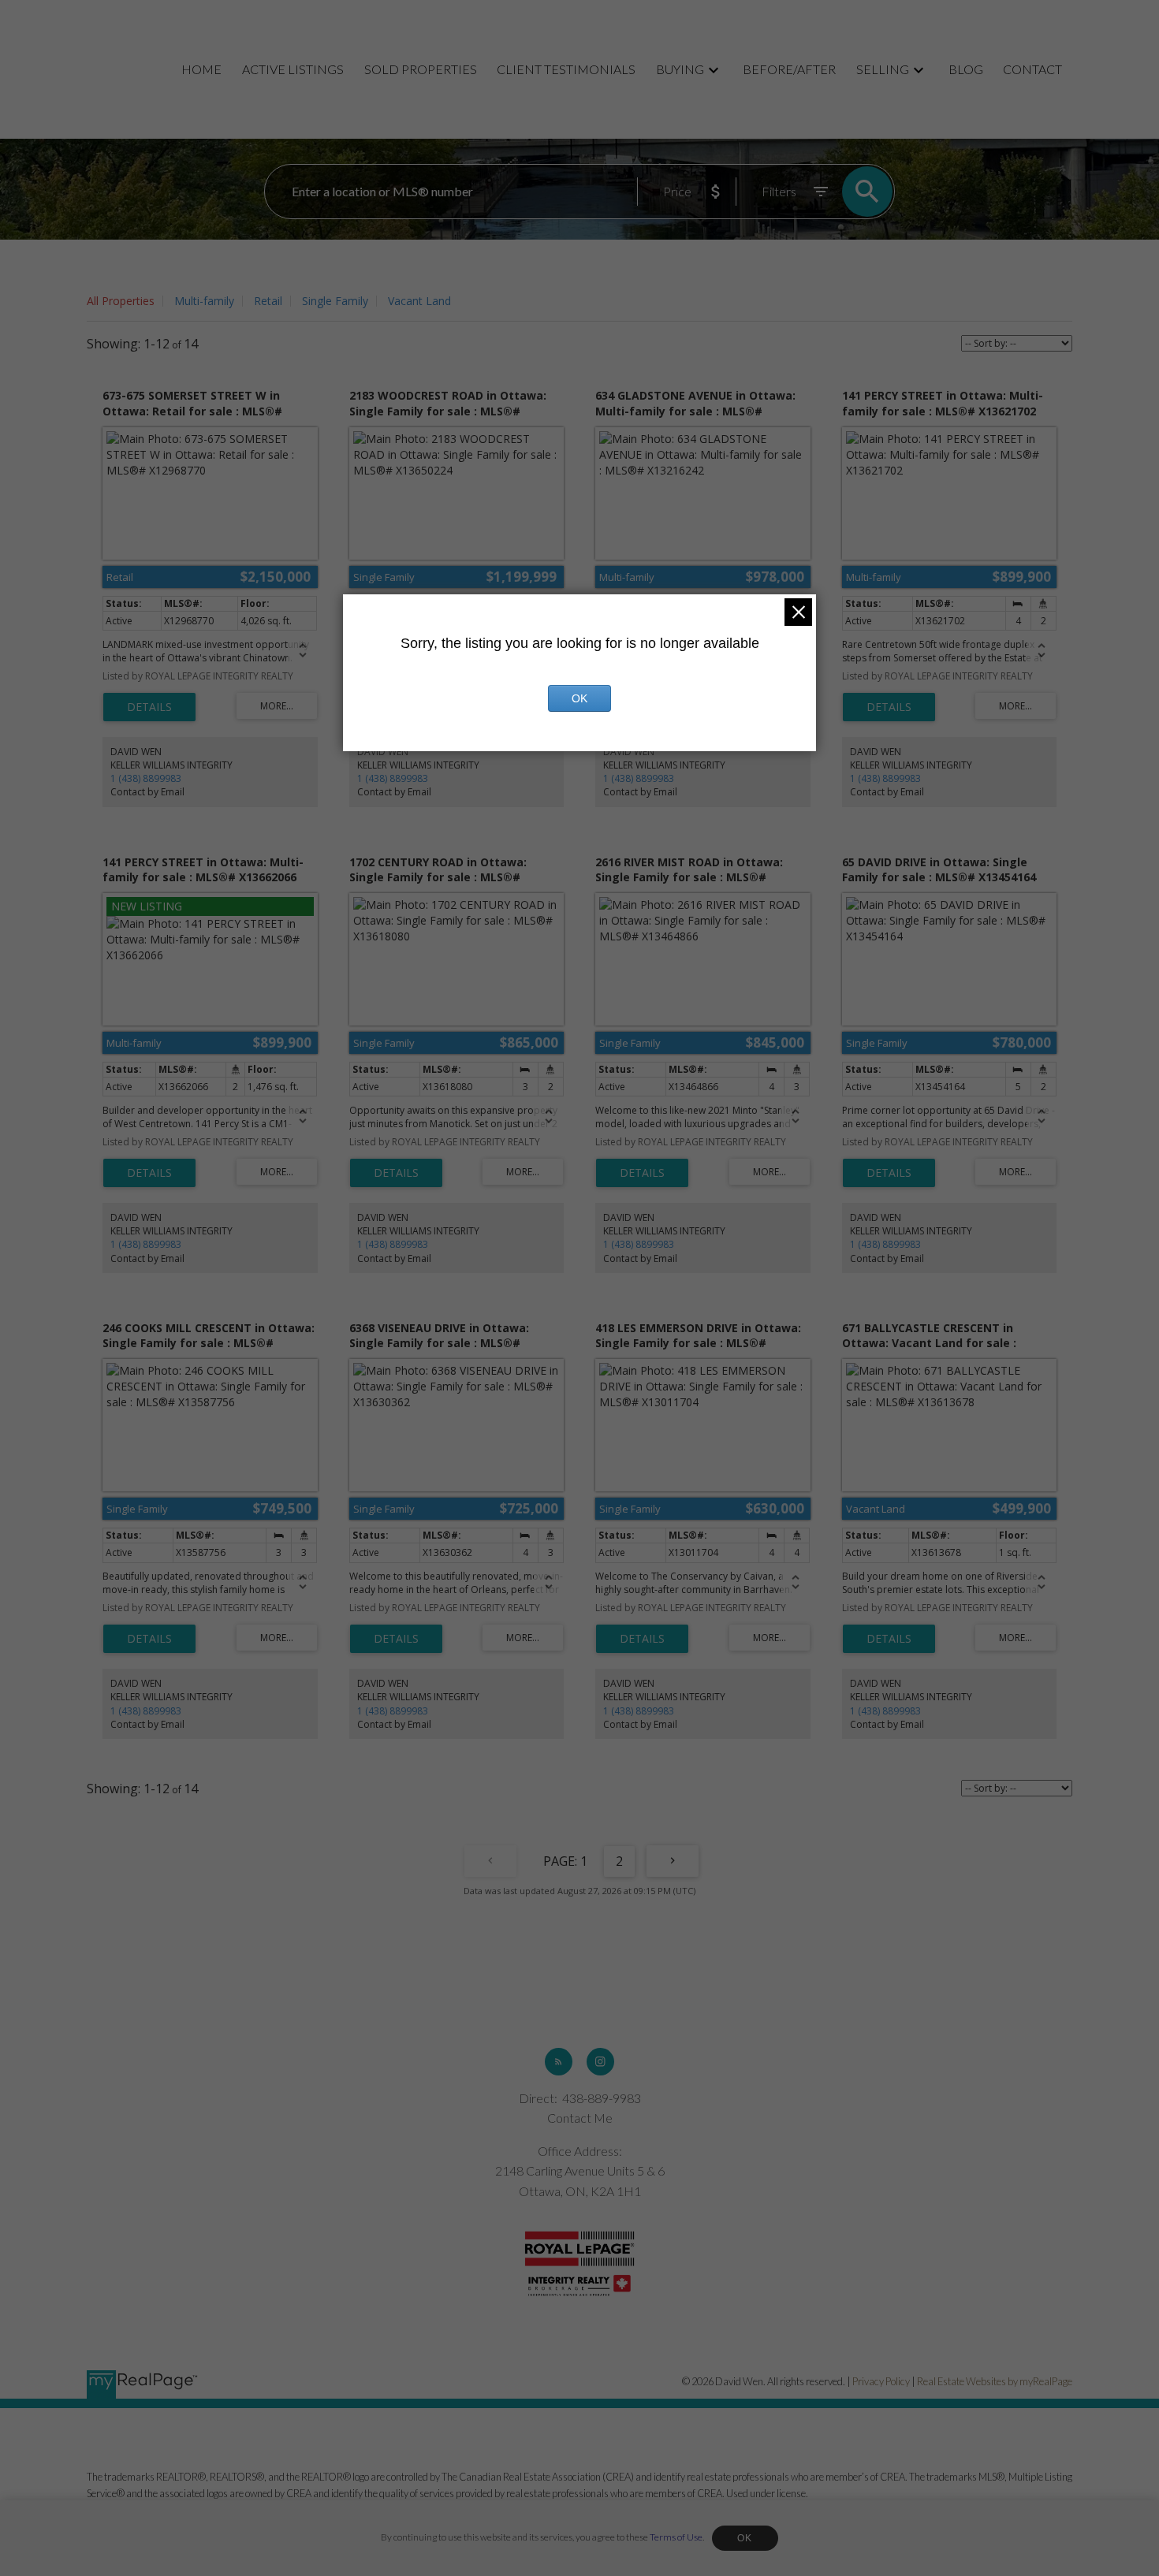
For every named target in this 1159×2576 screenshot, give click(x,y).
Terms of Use (676, 2537)
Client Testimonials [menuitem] (566, 69)
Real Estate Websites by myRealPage (995, 2381)
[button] (559, 2062)
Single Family (335, 301)
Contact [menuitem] (1032, 69)
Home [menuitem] (201, 69)
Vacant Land (419, 301)
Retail (268, 301)
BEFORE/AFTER (789, 69)
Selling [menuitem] (883, 69)
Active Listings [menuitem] (293, 69)
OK (745, 2538)
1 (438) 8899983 (146, 778)
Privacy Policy (881, 2381)
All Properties (121, 301)
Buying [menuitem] (680, 69)
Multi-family (204, 301)
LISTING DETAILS (149, 707)
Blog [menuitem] (966, 69)
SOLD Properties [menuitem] (421, 69)
